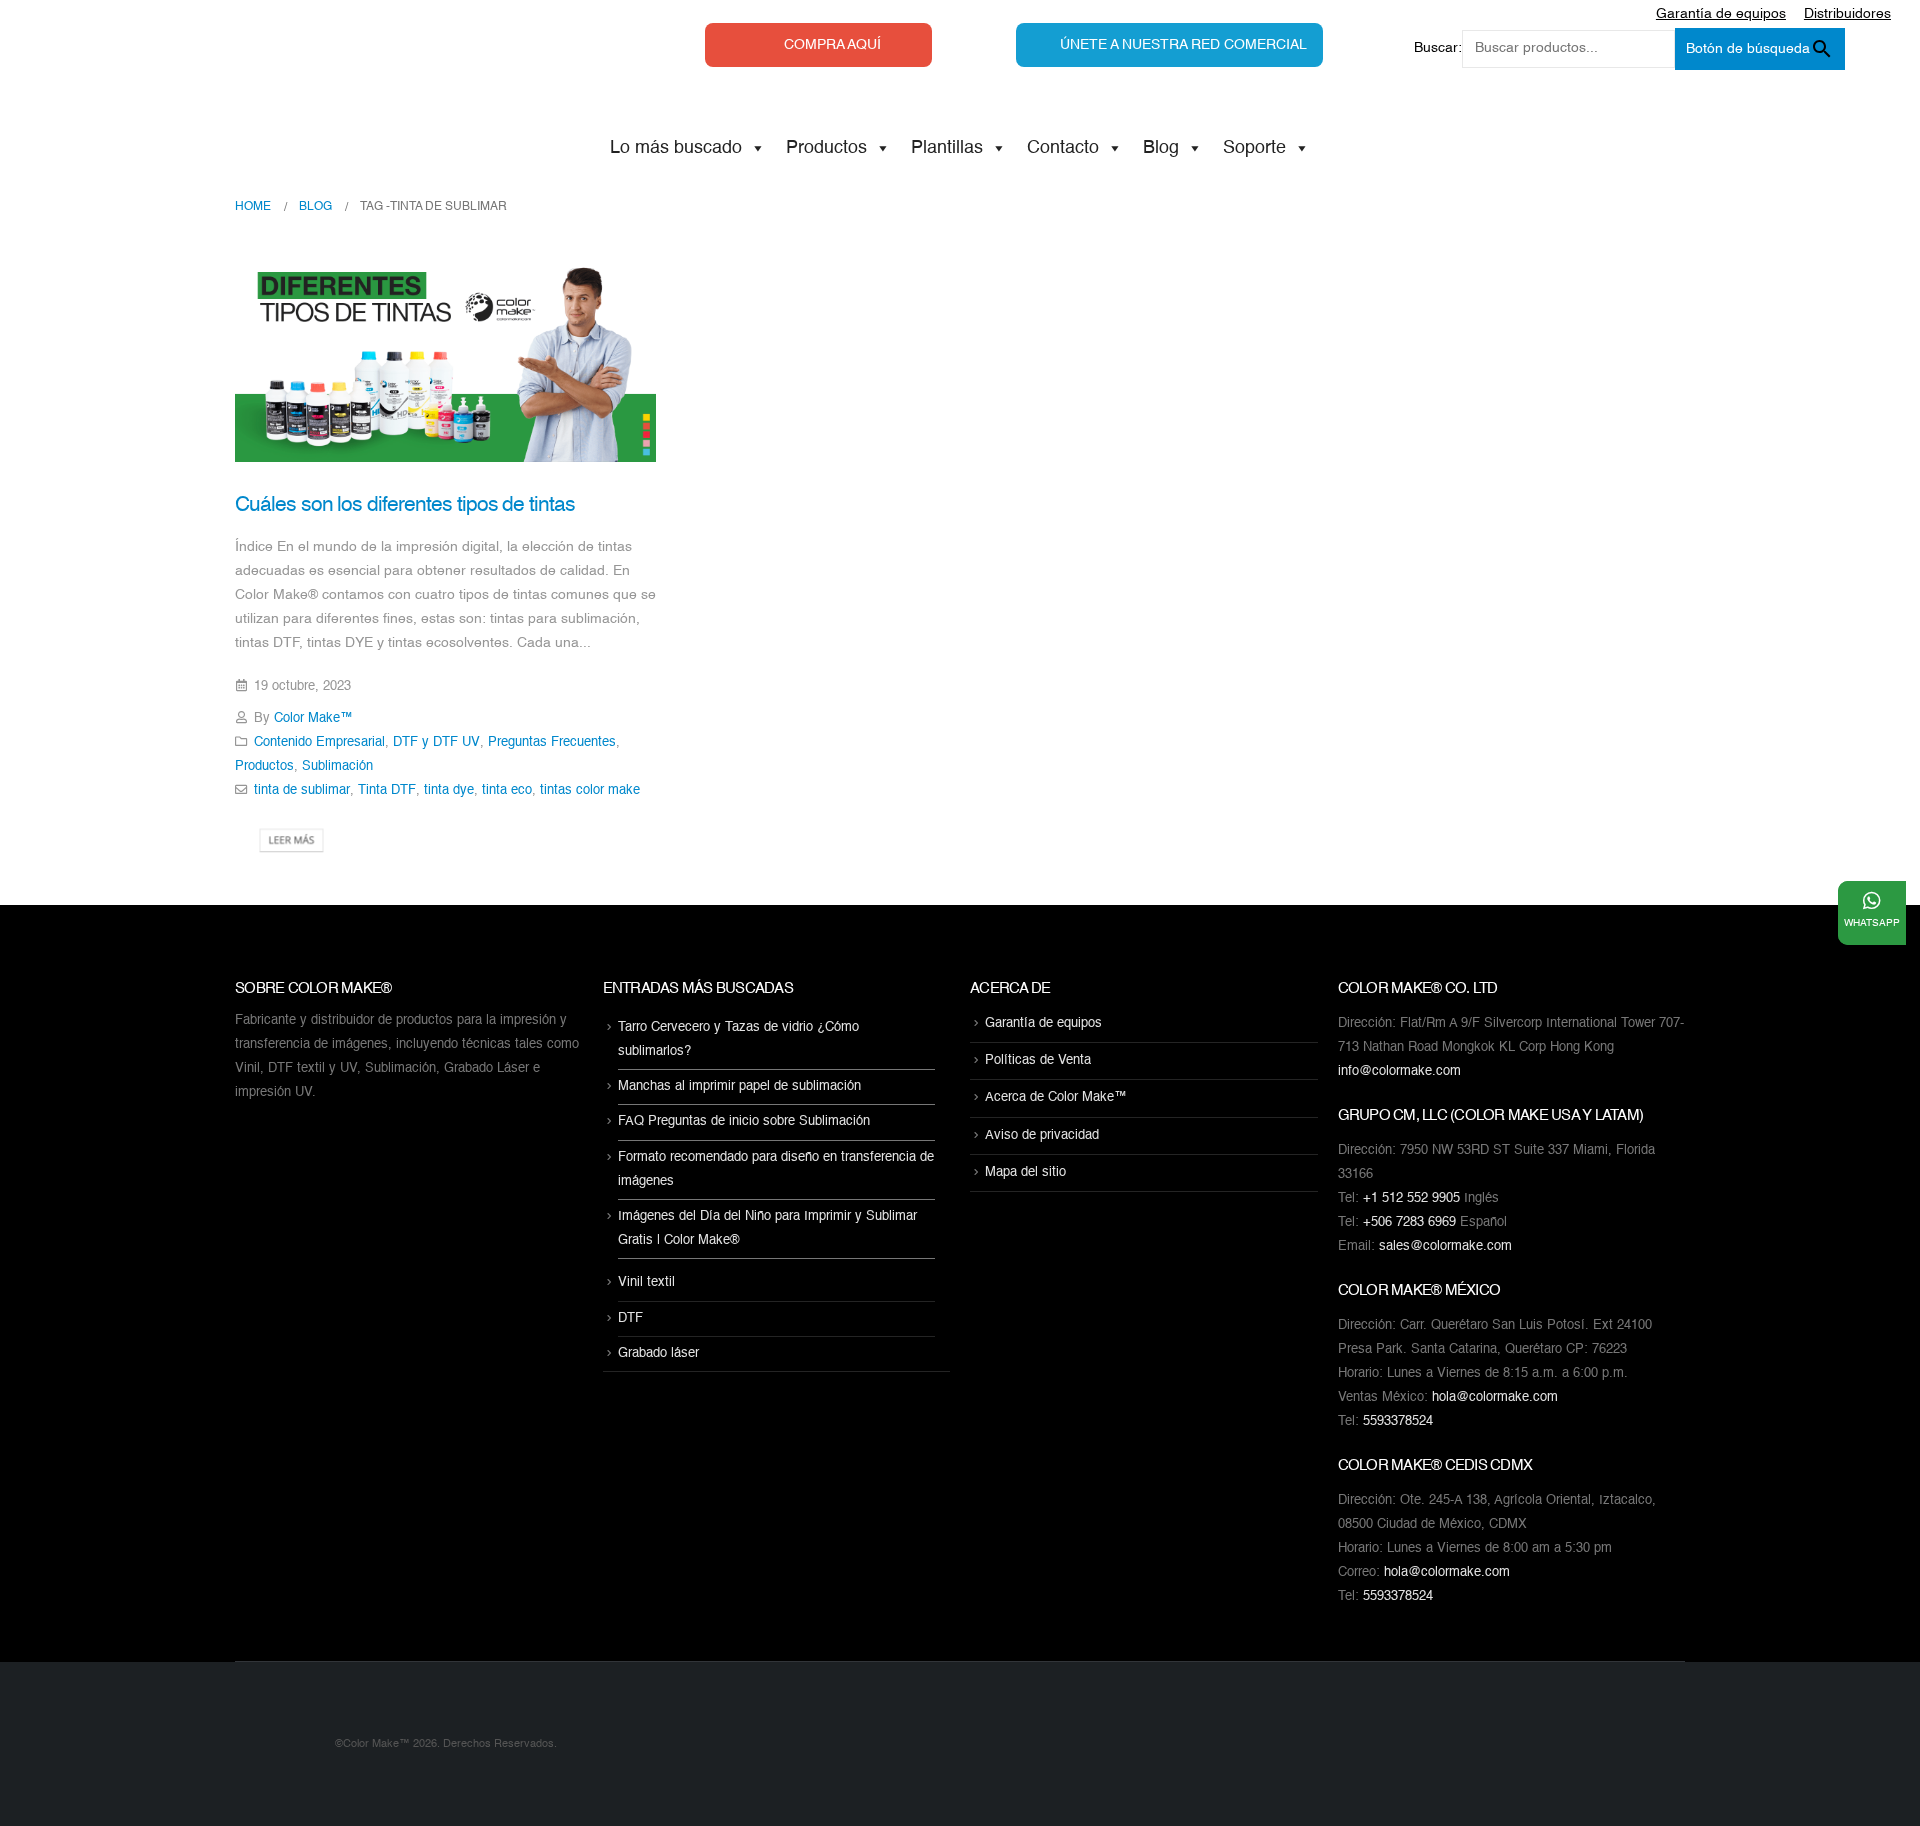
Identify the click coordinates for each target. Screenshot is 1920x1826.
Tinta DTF (387, 790)
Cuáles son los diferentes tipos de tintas (405, 505)
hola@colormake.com (1495, 1397)
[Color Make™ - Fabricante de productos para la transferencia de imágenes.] (275, 1744)
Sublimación (337, 766)
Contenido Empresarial (319, 742)
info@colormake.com (1399, 1071)
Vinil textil (646, 1283)
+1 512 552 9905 (1411, 1198)
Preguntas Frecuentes (552, 742)
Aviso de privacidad (1042, 1135)
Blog (1161, 148)
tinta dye (449, 790)
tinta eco (507, 790)
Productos (826, 148)
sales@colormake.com (1445, 1246)
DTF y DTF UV (436, 742)
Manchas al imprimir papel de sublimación (739, 1086)
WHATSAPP (1872, 923)
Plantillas (947, 148)
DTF (630, 1318)
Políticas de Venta (1038, 1060)
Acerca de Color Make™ (1056, 1098)
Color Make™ (313, 718)
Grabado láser (658, 1353)
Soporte (1254, 148)
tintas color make (590, 790)
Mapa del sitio (1025, 1172)
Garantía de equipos (1043, 1023)
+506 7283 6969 (1409, 1222)
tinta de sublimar (302, 790)
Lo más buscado (676, 148)
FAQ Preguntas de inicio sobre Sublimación (744, 1122)
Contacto (1063, 148)
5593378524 (1398, 1421)
